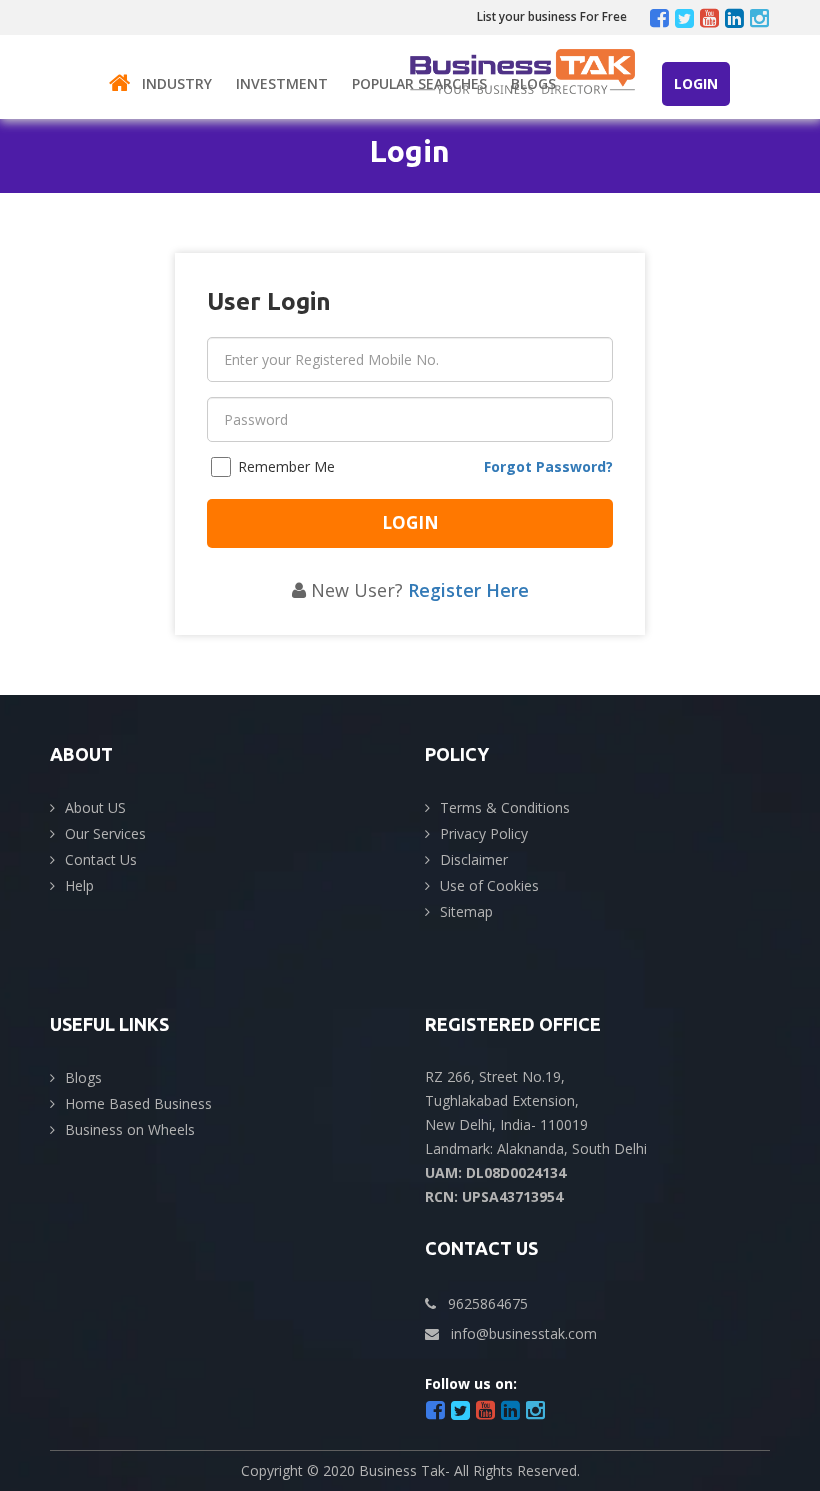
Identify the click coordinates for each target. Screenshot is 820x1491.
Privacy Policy (484, 833)
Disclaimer (474, 859)
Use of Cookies (489, 885)
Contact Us (101, 859)
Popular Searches (419, 83)
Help (79, 885)
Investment (282, 83)
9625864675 (488, 1303)
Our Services (105, 833)
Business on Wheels (130, 1129)
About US (95, 807)
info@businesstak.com (524, 1333)
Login (696, 83)
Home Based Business (138, 1103)
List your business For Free (552, 16)
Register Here (468, 590)
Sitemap (466, 911)
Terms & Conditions (505, 807)
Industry (177, 83)
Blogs (533, 83)
